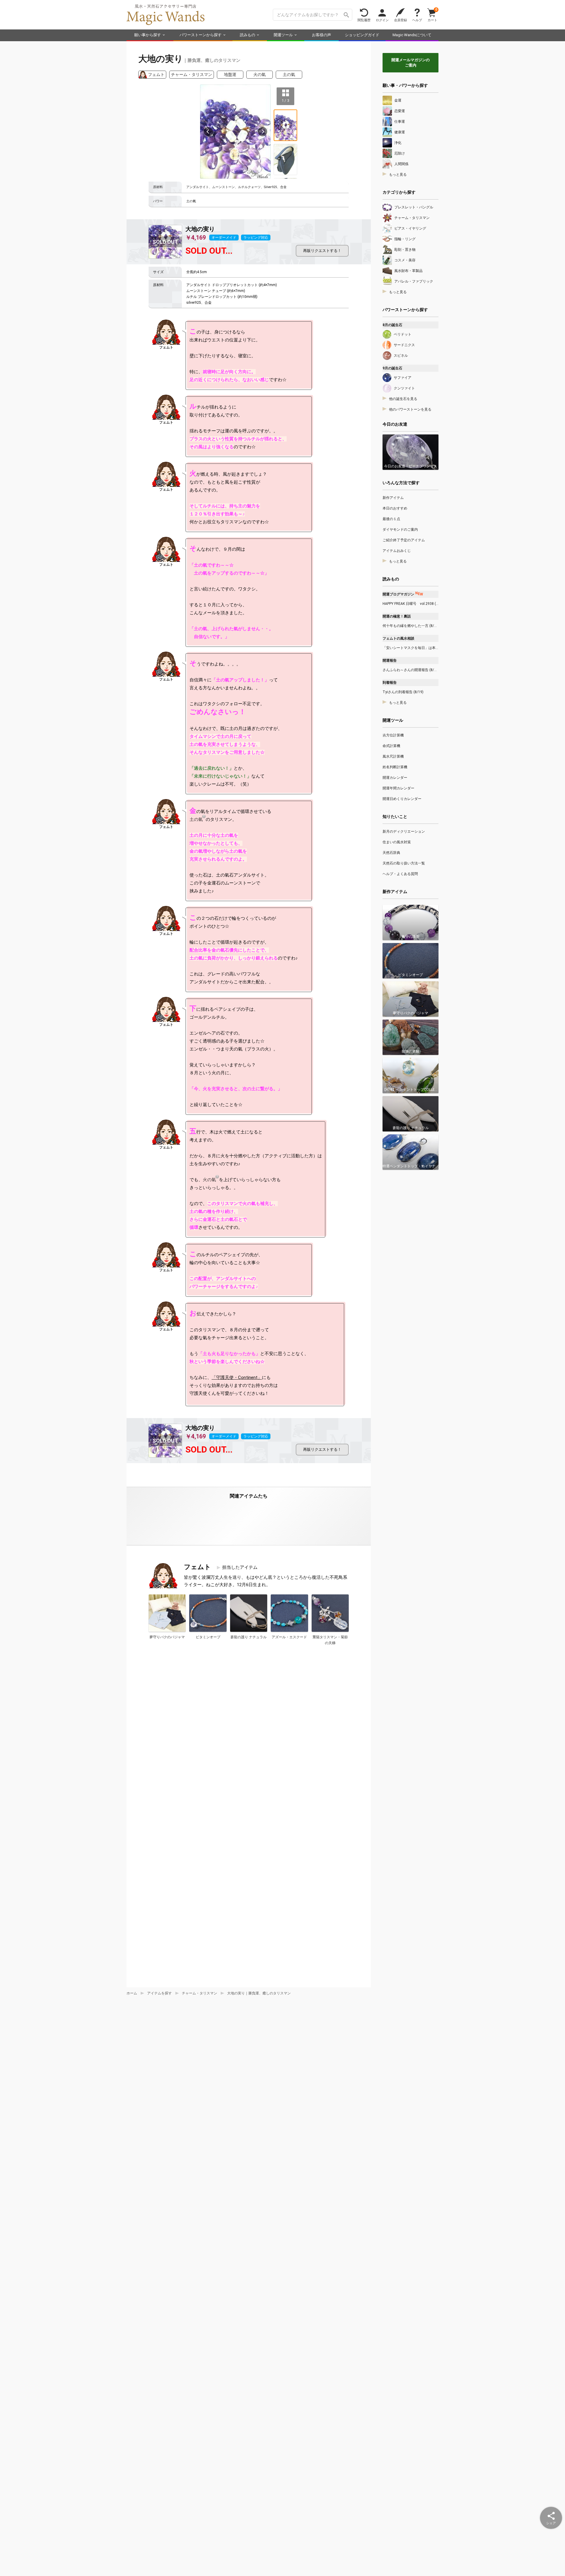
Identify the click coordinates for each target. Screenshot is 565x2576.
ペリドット (403, 334)
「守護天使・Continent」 (237, 1377)
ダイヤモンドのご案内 (400, 530)
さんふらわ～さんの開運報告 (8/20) (411, 670)
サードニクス (404, 345)
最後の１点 (391, 519)
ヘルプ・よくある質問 (400, 874)
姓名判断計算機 (395, 767)
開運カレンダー (395, 778)
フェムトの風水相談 (398, 638)
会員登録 (401, 20)
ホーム (132, 1993)
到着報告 (390, 683)
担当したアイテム (240, 1567)
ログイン (382, 20)
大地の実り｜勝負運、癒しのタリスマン (259, 1993)
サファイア (403, 378)
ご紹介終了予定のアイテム (404, 540)
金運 (398, 100)
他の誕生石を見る (403, 399)
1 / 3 (286, 100)
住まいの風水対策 (397, 842)
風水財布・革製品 (408, 271)
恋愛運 (400, 111)
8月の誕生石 (392, 325)
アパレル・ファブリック (414, 281)
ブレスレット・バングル (414, 207)
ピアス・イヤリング (410, 228)
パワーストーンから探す (201, 35)
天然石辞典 (391, 853)
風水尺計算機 (393, 756)
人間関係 (401, 164)
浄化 (398, 143)
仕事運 (400, 122)
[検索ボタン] (346, 15)
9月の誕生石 (392, 368)
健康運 (400, 132)
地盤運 (230, 74)
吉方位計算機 (393, 735)
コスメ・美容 (405, 260)
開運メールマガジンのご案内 (411, 63)
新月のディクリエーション (404, 831)
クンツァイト (404, 388)
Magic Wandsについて (412, 35)
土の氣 (289, 74)
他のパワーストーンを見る (410, 409)
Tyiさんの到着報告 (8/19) (403, 692)
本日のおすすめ (395, 508)
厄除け (400, 153)
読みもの (247, 35)
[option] (235, 132)
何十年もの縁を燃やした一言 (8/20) (411, 626)
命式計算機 (391, 746)
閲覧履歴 (364, 20)
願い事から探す (148, 35)
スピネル (401, 356)
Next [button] (262, 132)
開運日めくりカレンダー (402, 799)
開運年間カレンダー (398, 788)
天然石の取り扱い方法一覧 (404, 863)
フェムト (156, 74)
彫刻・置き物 (405, 250)
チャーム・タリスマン (192, 74)
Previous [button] (208, 132)
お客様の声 (321, 35)
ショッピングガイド (362, 35)
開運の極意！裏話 (397, 616)
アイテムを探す (159, 1993)
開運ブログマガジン (403, 594)
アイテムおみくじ (397, 551)
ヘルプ (417, 20)
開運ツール (283, 35)
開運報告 (390, 660)
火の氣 (260, 74)
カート (432, 15)
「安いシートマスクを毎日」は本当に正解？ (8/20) (411, 648)
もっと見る (398, 175)
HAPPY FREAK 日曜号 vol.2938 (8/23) (411, 604)
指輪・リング (405, 239)
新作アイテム (393, 498)
